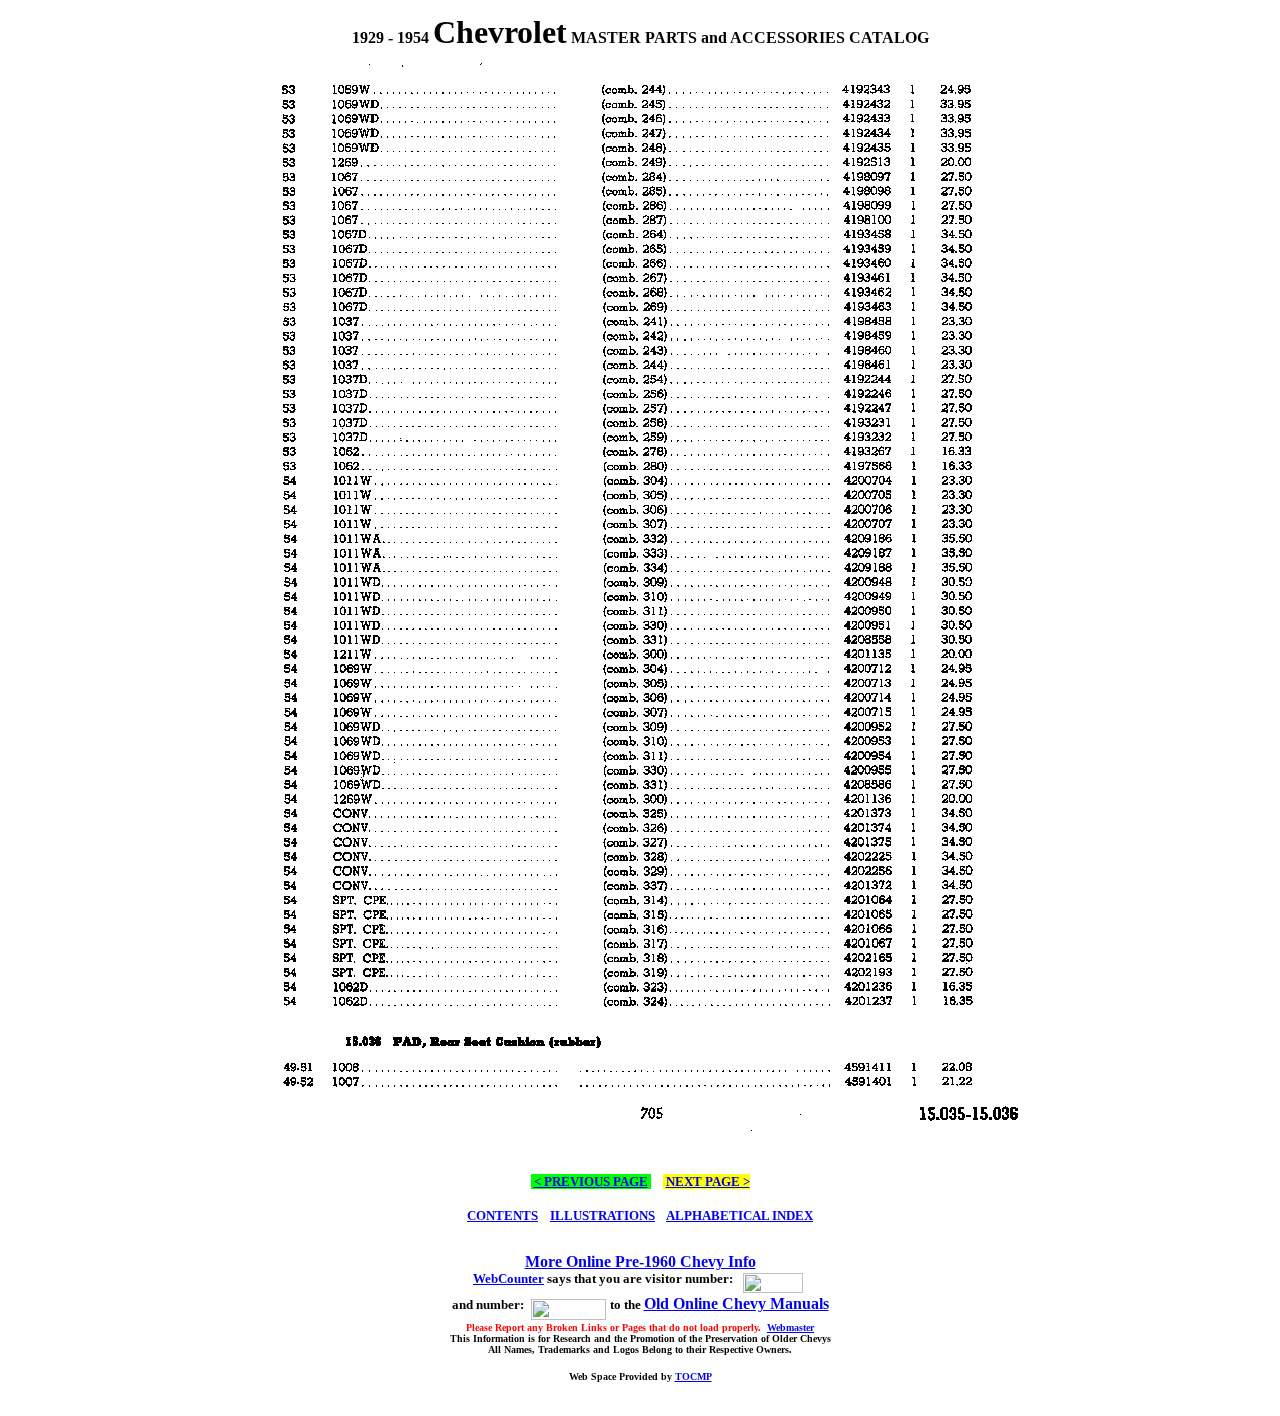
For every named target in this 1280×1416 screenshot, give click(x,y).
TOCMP (693, 1376)
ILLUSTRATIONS (602, 1215)
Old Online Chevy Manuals (736, 1303)
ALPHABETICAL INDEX (739, 1215)
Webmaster (790, 1327)
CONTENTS (502, 1215)
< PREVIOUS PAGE (591, 1181)
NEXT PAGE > (708, 1181)
